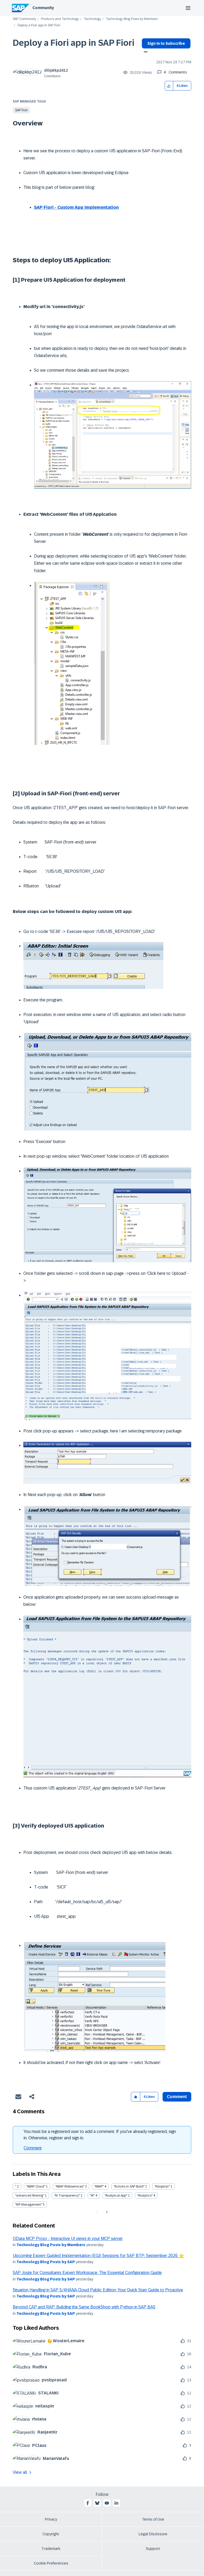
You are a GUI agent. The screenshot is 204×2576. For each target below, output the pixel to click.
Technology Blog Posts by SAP (46, 2262)
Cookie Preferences (51, 2563)
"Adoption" (162, 2186)
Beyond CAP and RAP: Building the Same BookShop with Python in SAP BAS (84, 2307)
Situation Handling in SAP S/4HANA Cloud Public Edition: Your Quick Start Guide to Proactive (98, 2290)
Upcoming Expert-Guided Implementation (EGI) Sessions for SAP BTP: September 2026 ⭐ (98, 2256)
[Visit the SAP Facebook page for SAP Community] (88, 2503)
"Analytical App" (116, 2196)
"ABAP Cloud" (36, 2186)
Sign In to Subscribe (166, 43)
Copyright (51, 2534)
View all (20, 2472)
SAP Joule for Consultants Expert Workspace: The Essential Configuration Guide (87, 2273)
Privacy (51, 2519)
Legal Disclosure (153, 2534)
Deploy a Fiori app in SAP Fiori (74, 43)
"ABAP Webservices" (70, 2186)
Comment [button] (177, 2097)
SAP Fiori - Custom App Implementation (76, 207)
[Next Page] (106, 2212)
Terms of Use (153, 2519)
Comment (33, 2148)
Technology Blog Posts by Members (132, 19)
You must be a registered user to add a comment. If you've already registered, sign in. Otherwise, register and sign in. (100, 2135)
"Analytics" (145, 2196)
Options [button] (145, 52)
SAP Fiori (21, 110)
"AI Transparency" (67, 2196)
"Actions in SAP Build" (129, 2186)
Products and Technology (60, 19)
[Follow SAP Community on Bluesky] (97, 2503)
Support (153, 2549)
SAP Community (24, 19)
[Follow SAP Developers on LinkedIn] (116, 2503)
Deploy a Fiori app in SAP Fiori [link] (39, 25)
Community (43, 8)
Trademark (51, 2549)
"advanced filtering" (30, 2196)
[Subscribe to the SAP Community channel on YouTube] (107, 2503)
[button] (169, 86)
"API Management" (29, 2205)
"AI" (92, 2196)
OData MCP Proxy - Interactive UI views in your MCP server (68, 2239)
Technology (92, 19)
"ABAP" (99, 2186)
